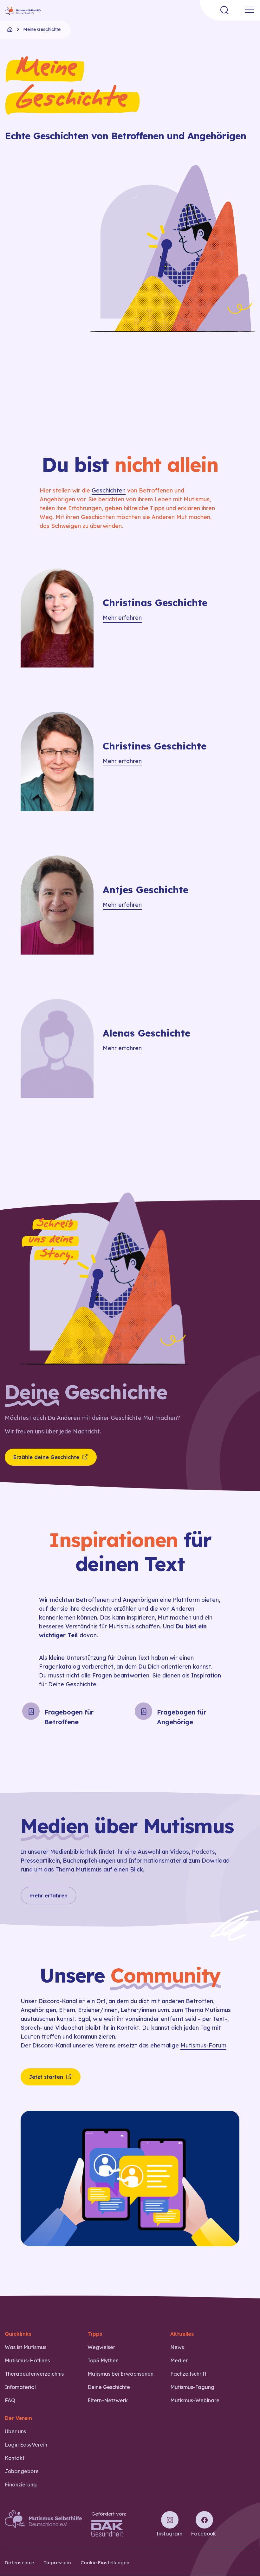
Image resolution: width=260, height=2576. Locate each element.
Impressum (58, 2563)
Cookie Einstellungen (105, 2563)
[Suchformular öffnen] (224, 10)
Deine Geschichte (109, 2387)
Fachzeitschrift (188, 2374)
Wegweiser (101, 2347)
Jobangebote (22, 2471)
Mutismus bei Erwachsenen (120, 2374)
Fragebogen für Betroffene (69, 1717)
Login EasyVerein (26, 2445)
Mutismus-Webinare (195, 2400)
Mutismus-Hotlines (27, 2360)
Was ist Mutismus (26, 2347)
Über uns (15, 2431)
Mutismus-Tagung (192, 2387)
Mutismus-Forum (203, 2045)
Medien (179, 2360)
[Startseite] (9, 30)
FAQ (10, 2400)
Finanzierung (21, 2485)
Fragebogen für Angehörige (182, 1717)
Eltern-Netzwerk (108, 2400)
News (177, 2347)
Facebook (203, 2534)
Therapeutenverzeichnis (34, 2374)
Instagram (169, 2534)
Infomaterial (20, 2387)
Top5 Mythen (103, 2360)
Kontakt (15, 2458)
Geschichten (109, 490)
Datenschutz (20, 2563)
